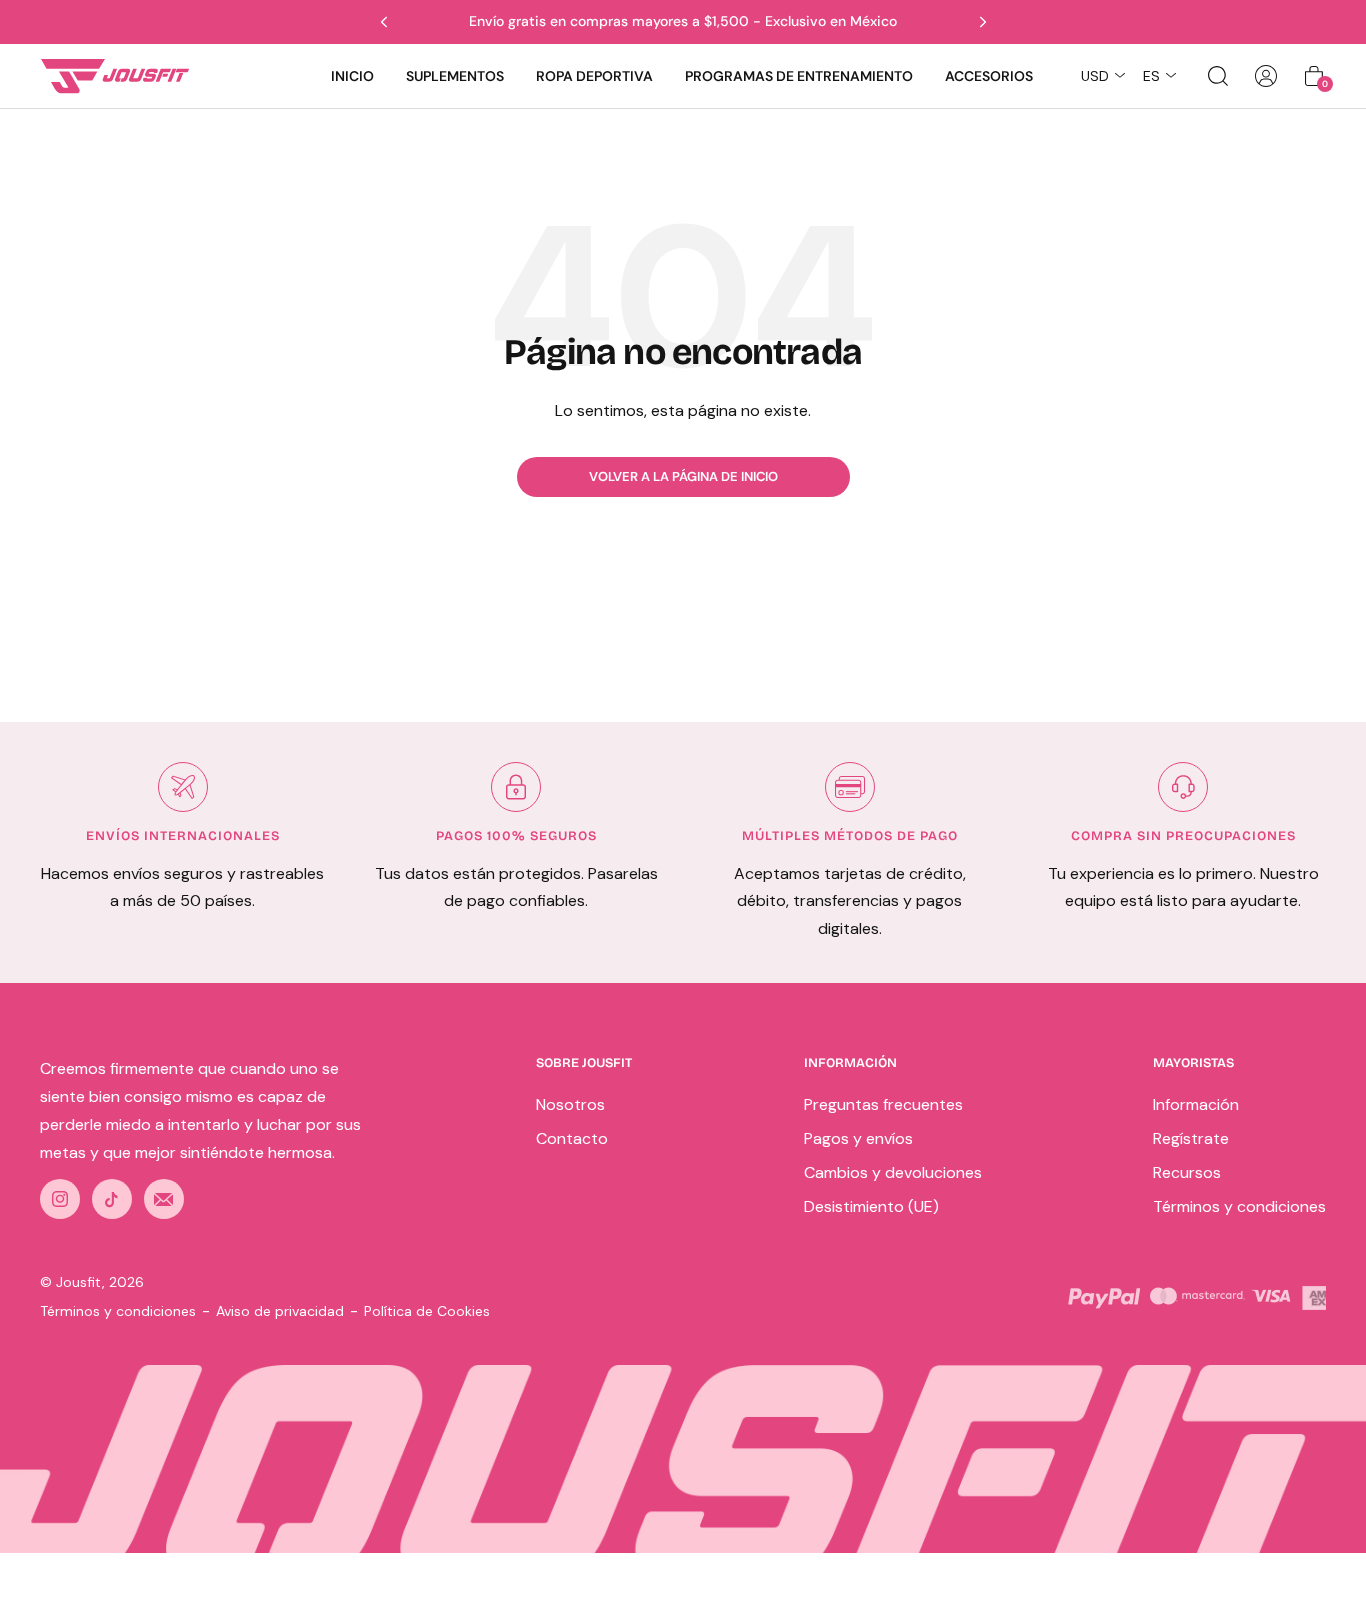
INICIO (352, 76)
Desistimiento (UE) (871, 1206)
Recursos (1187, 1172)
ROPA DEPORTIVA (594, 76)
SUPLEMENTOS (455, 76)
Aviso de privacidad (280, 1311)
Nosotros (570, 1104)
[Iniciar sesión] (1266, 76)
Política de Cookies (427, 1311)
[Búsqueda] (1218, 76)
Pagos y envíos (858, 1138)
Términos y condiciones (1239, 1206)
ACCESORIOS (989, 76)
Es (1151, 76)
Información (1196, 1104)
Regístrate (1191, 1138)
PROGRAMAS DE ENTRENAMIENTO (799, 76)
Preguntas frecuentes (883, 1104)
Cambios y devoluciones (893, 1172)
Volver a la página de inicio (683, 476)
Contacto (572, 1138)
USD (1095, 76)
